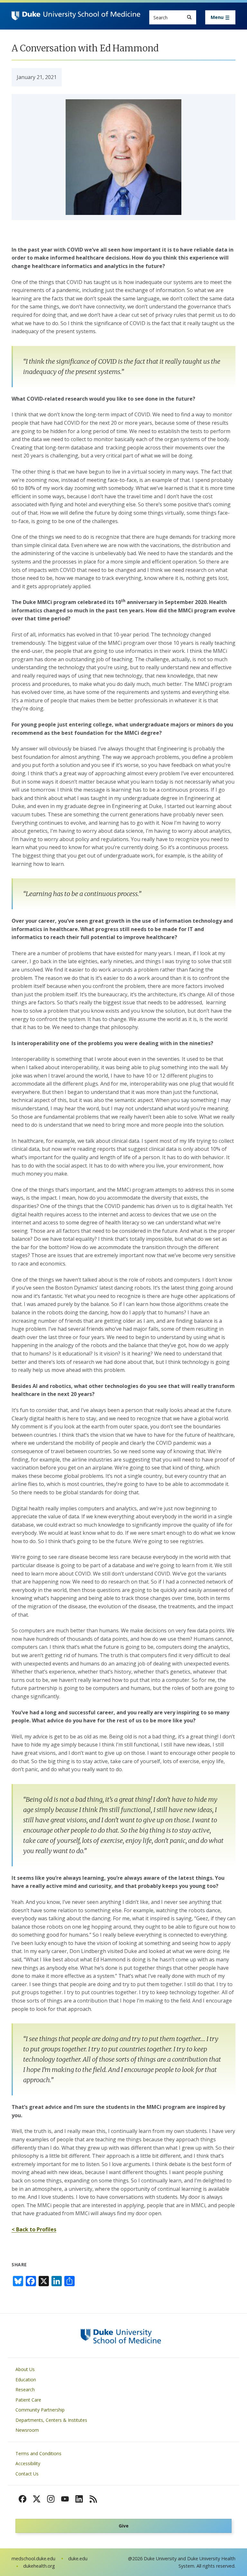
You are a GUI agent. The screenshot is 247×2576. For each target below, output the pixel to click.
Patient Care (28, 2400)
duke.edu (78, 2558)
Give (124, 2526)
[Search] (189, 17)
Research (25, 2389)
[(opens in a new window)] (23, 2499)
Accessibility (28, 2463)
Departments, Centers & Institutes (51, 2420)
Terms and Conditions (38, 2453)
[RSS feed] (93, 2499)
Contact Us (27, 2474)
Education (26, 2380)
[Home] (76, 17)
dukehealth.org (39, 2566)
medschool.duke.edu (33, 2558)
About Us (25, 2369)
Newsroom (27, 2430)
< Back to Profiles (34, 2229)
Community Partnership (40, 2410)
